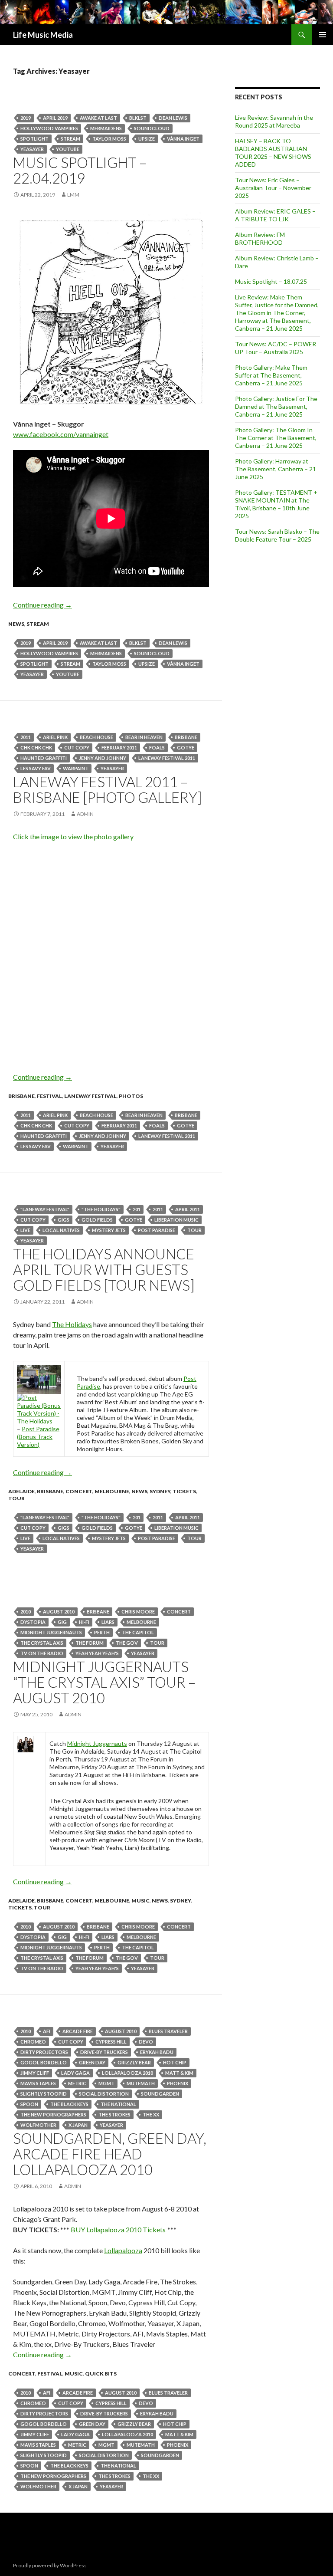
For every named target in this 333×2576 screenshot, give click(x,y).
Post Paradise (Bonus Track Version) (38, 1437)
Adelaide (21, 1491)
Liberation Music (176, 1220)
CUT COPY (77, 747)
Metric (77, 2083)
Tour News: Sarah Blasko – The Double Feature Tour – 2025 (277, 535)
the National (118, 2104)
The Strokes (114, 2114)
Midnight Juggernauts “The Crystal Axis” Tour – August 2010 (104, 1682)
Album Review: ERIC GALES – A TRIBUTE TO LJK (275, 215)
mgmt (106, 2083)
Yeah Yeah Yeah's (97, 1653)
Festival (49, 1096)
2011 (26, 737)
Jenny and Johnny (103, 758)
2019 (26, 118)
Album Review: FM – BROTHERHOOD (262, 238)
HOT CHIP (175, 2062)
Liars (108, 1622)
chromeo (33, 2042)
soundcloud (152, 128)
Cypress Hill (111, 2042)
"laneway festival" (45, 1209)
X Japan (78, 2125)
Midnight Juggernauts (51, 1632)
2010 (26, 1612)
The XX (151, 2114)
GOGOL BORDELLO (44, 2062)
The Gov (127, 1643)
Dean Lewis (173, 118)
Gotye (186, 747)
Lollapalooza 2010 (127, 2073)
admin (85, 814)
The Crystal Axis (42, 1643)
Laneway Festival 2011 (167, 758)
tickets (184, 1491)
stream (70, 139)
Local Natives (61, 1230)
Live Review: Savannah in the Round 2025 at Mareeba (274, 121)
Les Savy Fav (36, 768)
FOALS (157, 747)
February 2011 (119, 747)
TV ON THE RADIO (42, 1653)
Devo (146, 2042)
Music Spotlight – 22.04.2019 (80, 170)
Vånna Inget (183, 139)
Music (140, 1901)
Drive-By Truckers (104, 2052)
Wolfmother (38, 2125)
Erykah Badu (157, 2052)
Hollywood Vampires (49, 128)
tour (194, 1230)
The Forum (90, 1643)
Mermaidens (106, 128)
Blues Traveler (168, 2031)
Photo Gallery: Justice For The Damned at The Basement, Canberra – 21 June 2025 (276, 406)
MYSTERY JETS (109, 1230)
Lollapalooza (123, 2250)
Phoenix (178, 2083)
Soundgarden (160, 2094)
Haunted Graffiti (44, 758)
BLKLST (138, 118)
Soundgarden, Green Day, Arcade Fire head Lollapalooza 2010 (110, 2154)
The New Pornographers (53, 2114)
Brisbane (186, 737)
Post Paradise (157, 1230)
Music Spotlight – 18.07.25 (271, 281)
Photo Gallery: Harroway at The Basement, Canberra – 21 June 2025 (276, 469)
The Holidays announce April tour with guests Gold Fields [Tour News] (104, 1269)
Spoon (29, 2104)
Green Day (92, 2062)
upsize (147, 139)
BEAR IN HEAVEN (144, 737)
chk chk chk (36, 747)
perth (102, 1632)
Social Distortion (104, 2094)
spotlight (34, 139)
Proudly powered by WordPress (50, 2565)
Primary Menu (323, 35)
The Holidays (72, 1324)
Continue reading (42, 605)
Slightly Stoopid (44, 2094)
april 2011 (188, 1209)
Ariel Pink (55, 737)
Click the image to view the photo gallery (73, 836)
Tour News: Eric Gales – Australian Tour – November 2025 (273, 188)
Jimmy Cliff (35, 2073)
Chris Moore (138, 1612)
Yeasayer (32, 149)
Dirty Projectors (44, 2052)
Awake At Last (98, 118)
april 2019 (55, 118)
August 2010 (59, 1612)
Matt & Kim (179, 2073)
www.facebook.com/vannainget (61, 434)
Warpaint (76, 768)
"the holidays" (101, 1209)
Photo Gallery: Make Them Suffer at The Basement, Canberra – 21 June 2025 (271, 375)
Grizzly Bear (134, 2062)
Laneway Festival (90, 1096)
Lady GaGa (75, 2073)
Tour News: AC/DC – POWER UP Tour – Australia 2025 (276, 348)
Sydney (160, 1491)
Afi (47, 2031)
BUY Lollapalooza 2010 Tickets (118, 2229)
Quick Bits (101, 2374)
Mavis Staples (38, 2083)
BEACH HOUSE (96, 737)
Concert (79, 1491)
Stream (38, 624)
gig (62, 1622)
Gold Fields (97, 1220)
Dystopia (33, 1622)
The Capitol (138, 1632)
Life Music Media (43, 35)
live (25, 1230)
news (16, 624)
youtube (68, 149)
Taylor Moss (109, 139)
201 (137, 1209)
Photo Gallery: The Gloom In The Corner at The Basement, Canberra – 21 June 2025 (276, 438)
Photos (131, 1096)
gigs (64, 1220)
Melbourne (112, 1491)
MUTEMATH (141, 2083)
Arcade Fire (78, 2031)
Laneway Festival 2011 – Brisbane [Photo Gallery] (108, 789)
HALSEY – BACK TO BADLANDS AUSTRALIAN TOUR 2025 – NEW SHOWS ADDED (273, 153)
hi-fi (84, 1622)
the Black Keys (69, 2104)
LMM (73, 195)
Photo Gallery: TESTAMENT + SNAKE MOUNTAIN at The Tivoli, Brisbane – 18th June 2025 (276, 504)
